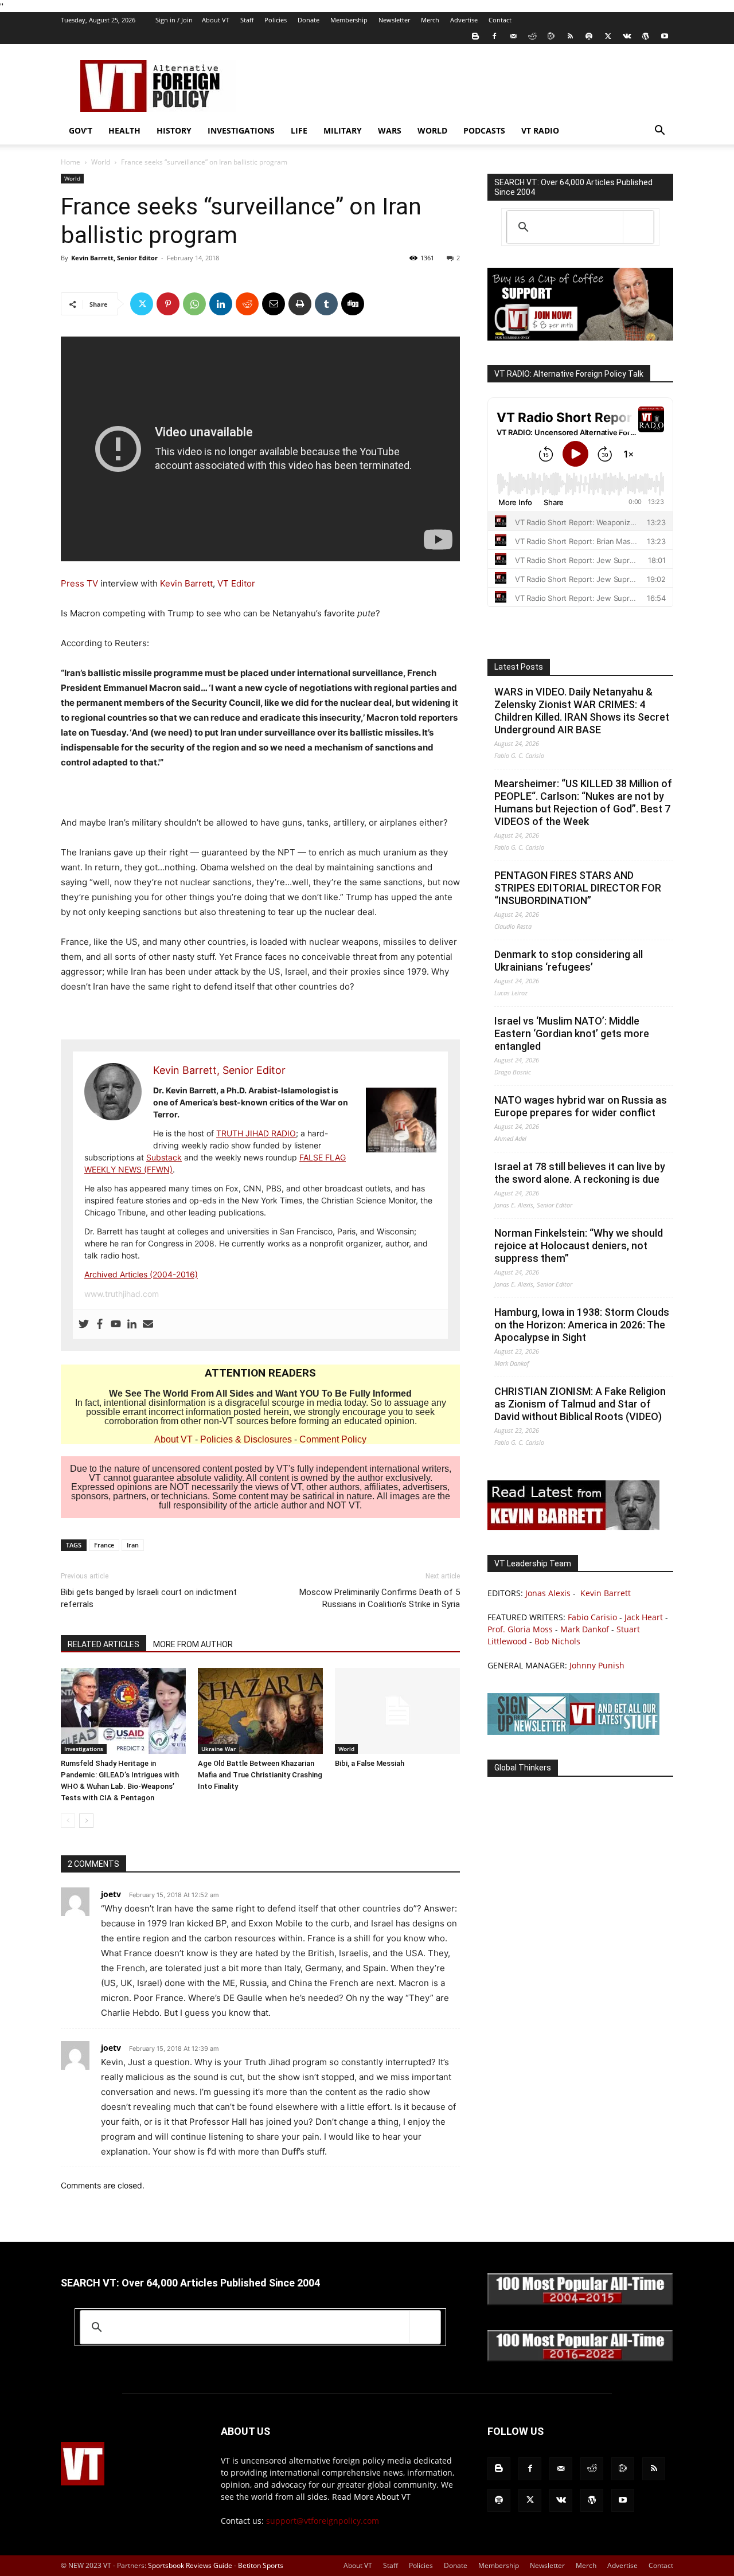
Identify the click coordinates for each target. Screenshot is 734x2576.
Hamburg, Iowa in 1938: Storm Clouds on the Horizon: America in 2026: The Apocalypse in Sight (582, 1325)
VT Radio (540, 130)
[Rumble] (551, 36)
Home (71, 162)
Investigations (241, 130)
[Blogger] (475, 36)
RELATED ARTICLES (104, 1644)
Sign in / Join (174, 20)
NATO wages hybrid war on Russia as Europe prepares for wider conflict (581, 1106)
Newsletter (394, 20)
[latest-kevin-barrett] (573, 1527)
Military (343, 130)
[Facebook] (494, 36)
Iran (133, 1545)
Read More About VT (371, 2497)
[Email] (274, 304)
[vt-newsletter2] (573, 1732)
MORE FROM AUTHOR (193, 1644)
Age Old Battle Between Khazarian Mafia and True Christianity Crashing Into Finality (260, 1775)
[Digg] (353, 304)
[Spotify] (589, 36)
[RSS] (570, 36)
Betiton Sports (261, 2565)
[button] (659, 132)
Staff (247, 20)
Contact (500, 20)
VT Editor (236, 583)
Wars (390, 130)
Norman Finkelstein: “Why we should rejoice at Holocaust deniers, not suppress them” (579, 1246)
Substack (164, 1157)
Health (124, 130)
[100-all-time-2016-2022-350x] (580, 2358)
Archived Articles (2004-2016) (141, 1274)
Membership (349, 20)
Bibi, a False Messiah (370, 1763)
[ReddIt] (247, 304)
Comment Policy (333, 1439)
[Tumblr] (326, 304)
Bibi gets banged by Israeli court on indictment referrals (149, 1598)
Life (299, 130)
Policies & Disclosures (246, 1439)
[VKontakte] (627, 36)
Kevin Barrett (186, 583)
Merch (430, 20)
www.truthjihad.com (122, 1294)
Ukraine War (218, 1749)
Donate (309, 20)
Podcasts (484, 130)
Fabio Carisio (592, 1617)
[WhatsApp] (194, 304)
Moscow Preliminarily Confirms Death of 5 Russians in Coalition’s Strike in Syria (380, 1598)
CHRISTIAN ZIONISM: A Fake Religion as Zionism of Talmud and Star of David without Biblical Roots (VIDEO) (580, 1404)
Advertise (464, 20)
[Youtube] (665, 36)
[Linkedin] (221, 304)
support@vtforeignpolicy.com (323, 2521)
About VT (216, 20)
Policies (276, 20)
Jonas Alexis (548, 1593)
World (432, 130)
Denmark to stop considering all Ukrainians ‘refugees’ (569, 961)
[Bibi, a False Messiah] (397, 1711)
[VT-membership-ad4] (580, 337)
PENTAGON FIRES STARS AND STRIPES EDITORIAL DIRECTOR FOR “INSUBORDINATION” (578, 888)
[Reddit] (532, 36)
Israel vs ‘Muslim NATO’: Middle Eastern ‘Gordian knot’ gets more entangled (572, 1033)
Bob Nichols (557, 1641)
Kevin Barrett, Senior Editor (114, 258)
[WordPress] (646, 36)
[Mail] (513, 36)
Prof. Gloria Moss (520, 1629)
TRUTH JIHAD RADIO (256, 1133)
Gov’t (81, 130)
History (174, 130)
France (104, 1545)
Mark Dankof (585, 1629)
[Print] (300, 304)
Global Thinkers (523, 1768)
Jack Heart (644, 1617)
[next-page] (86, 1821)
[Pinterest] (168, 304)
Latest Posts (519, 667)
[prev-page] (68, 1821)
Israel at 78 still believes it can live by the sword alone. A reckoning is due (580, 1173)
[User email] (148, 1324)
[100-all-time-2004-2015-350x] (580, 2302)
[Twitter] (608, 36)
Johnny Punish (597, 1665)
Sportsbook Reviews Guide (190, 2565)
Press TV (79, 583)
